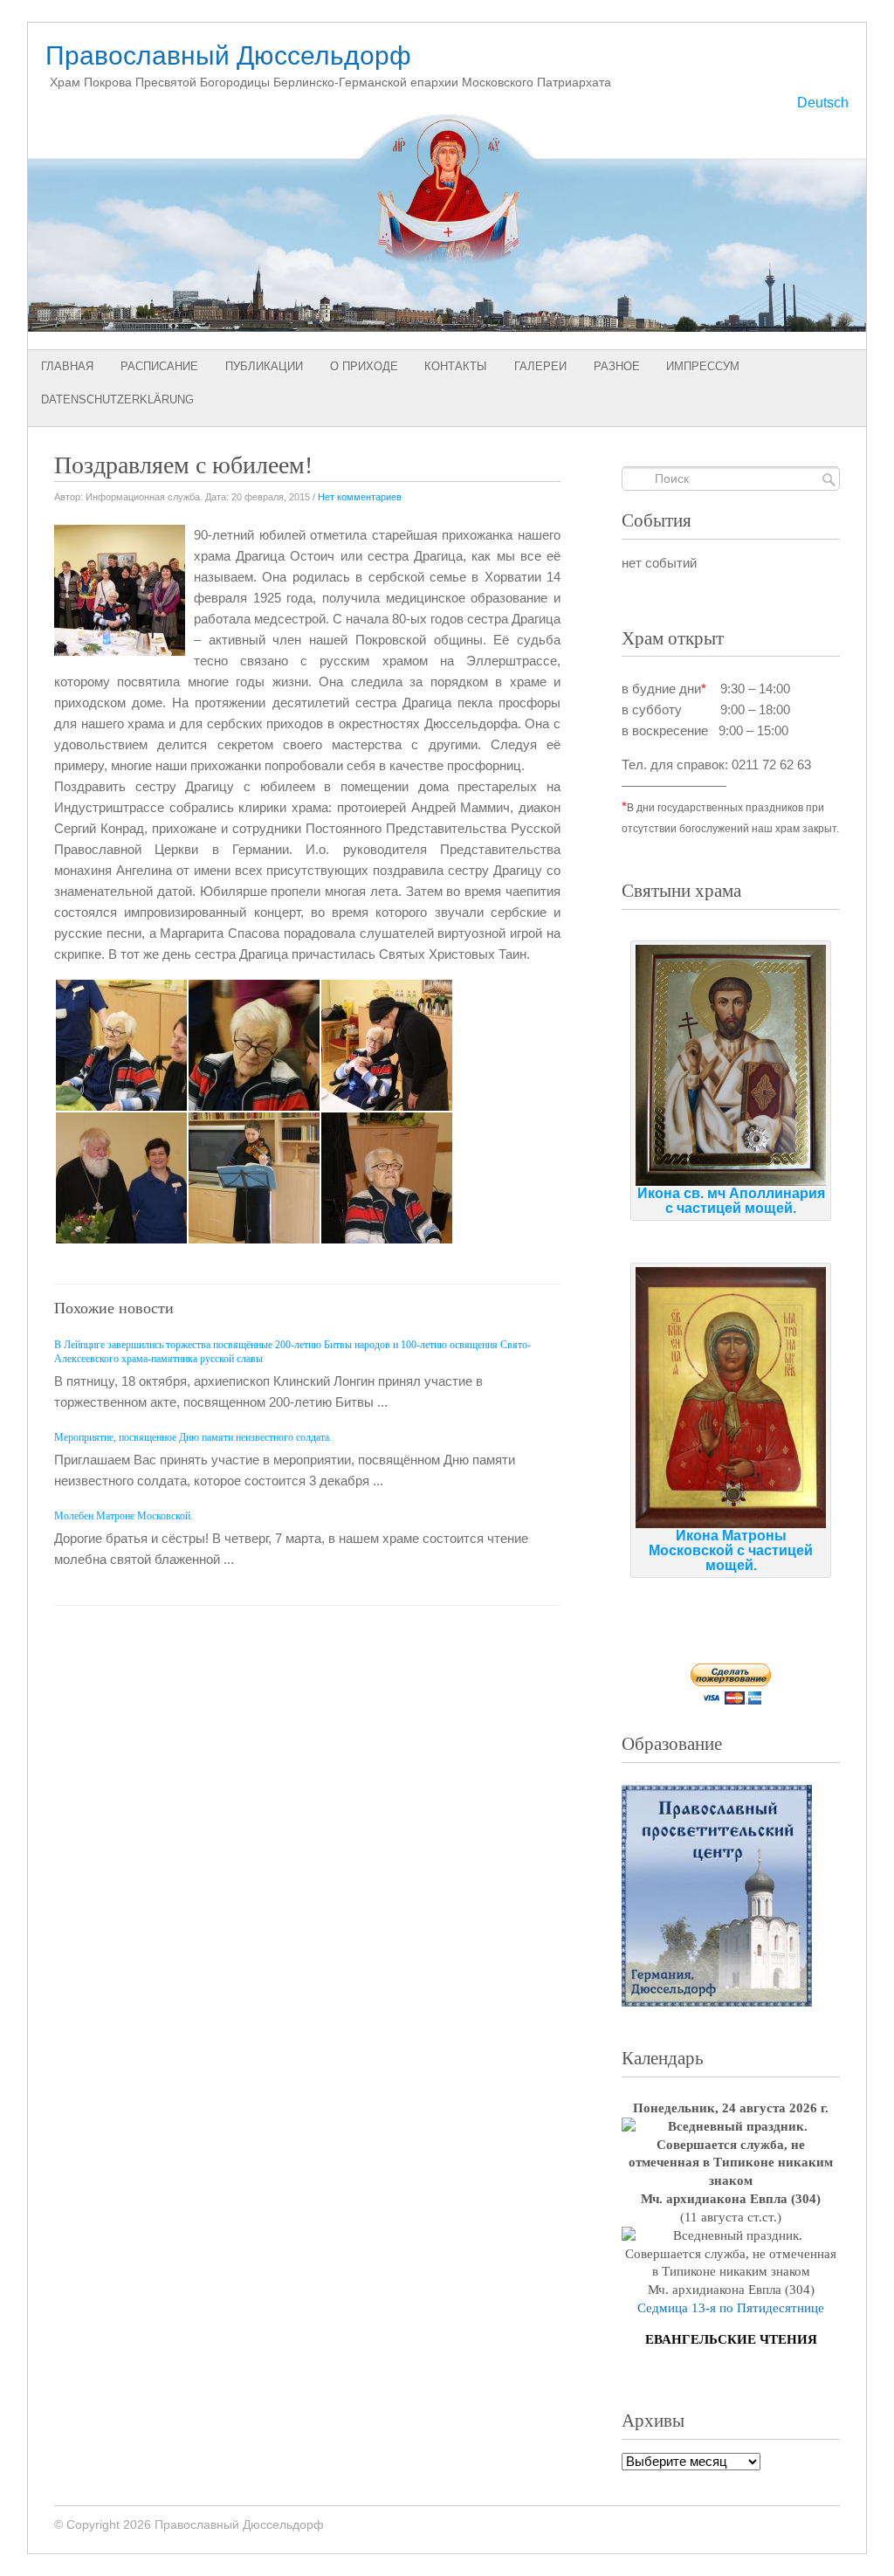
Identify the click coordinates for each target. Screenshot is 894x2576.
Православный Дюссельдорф (228, 55)
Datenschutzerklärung (117, 399)
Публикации (264, 366)
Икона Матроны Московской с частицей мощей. (731, 1550)
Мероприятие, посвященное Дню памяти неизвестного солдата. (193, 1437)
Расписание (159, 366)
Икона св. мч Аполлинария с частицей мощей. (731, 1201)
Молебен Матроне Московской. (124, 1516)
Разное (617, 366)
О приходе (364, 366)
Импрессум (703, 366)
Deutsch (823, 103)
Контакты (456, 366)
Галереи (540, 366)
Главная (67, 366)
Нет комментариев (360, 497)
